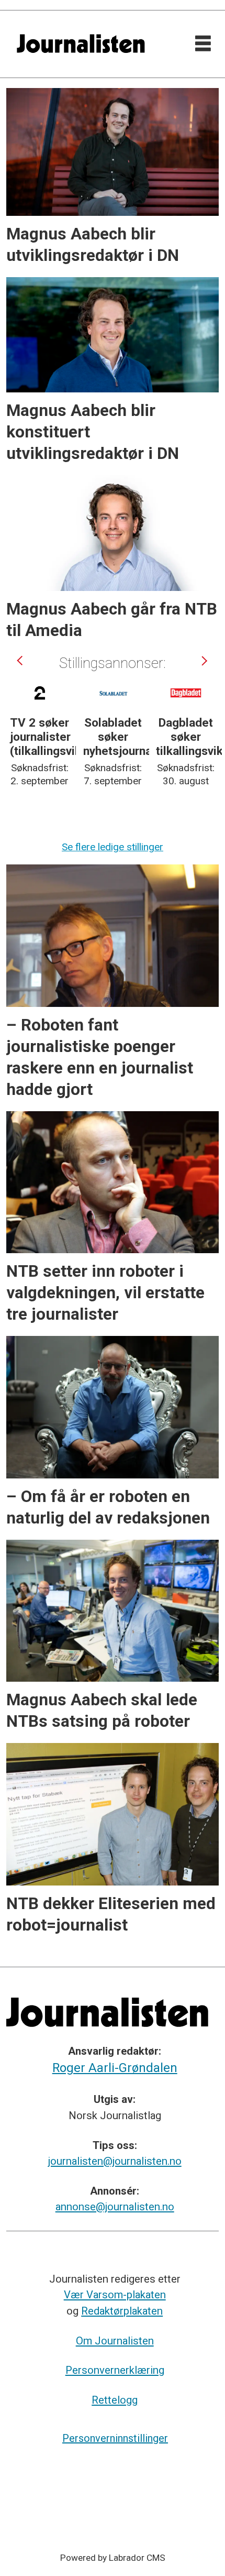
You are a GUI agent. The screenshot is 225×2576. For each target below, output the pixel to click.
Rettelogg (115, 2400)
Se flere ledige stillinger (113, 847)
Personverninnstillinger (115, 2438)
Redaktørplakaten (122, 2311)
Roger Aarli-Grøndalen (115, 2068)
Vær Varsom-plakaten (115, 2295)
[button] (21, 661)
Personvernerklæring (115, 2370)
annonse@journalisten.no (115, 2207)
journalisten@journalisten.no (115, 2161)
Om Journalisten (115, 2341)
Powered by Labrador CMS (113, 2558)
